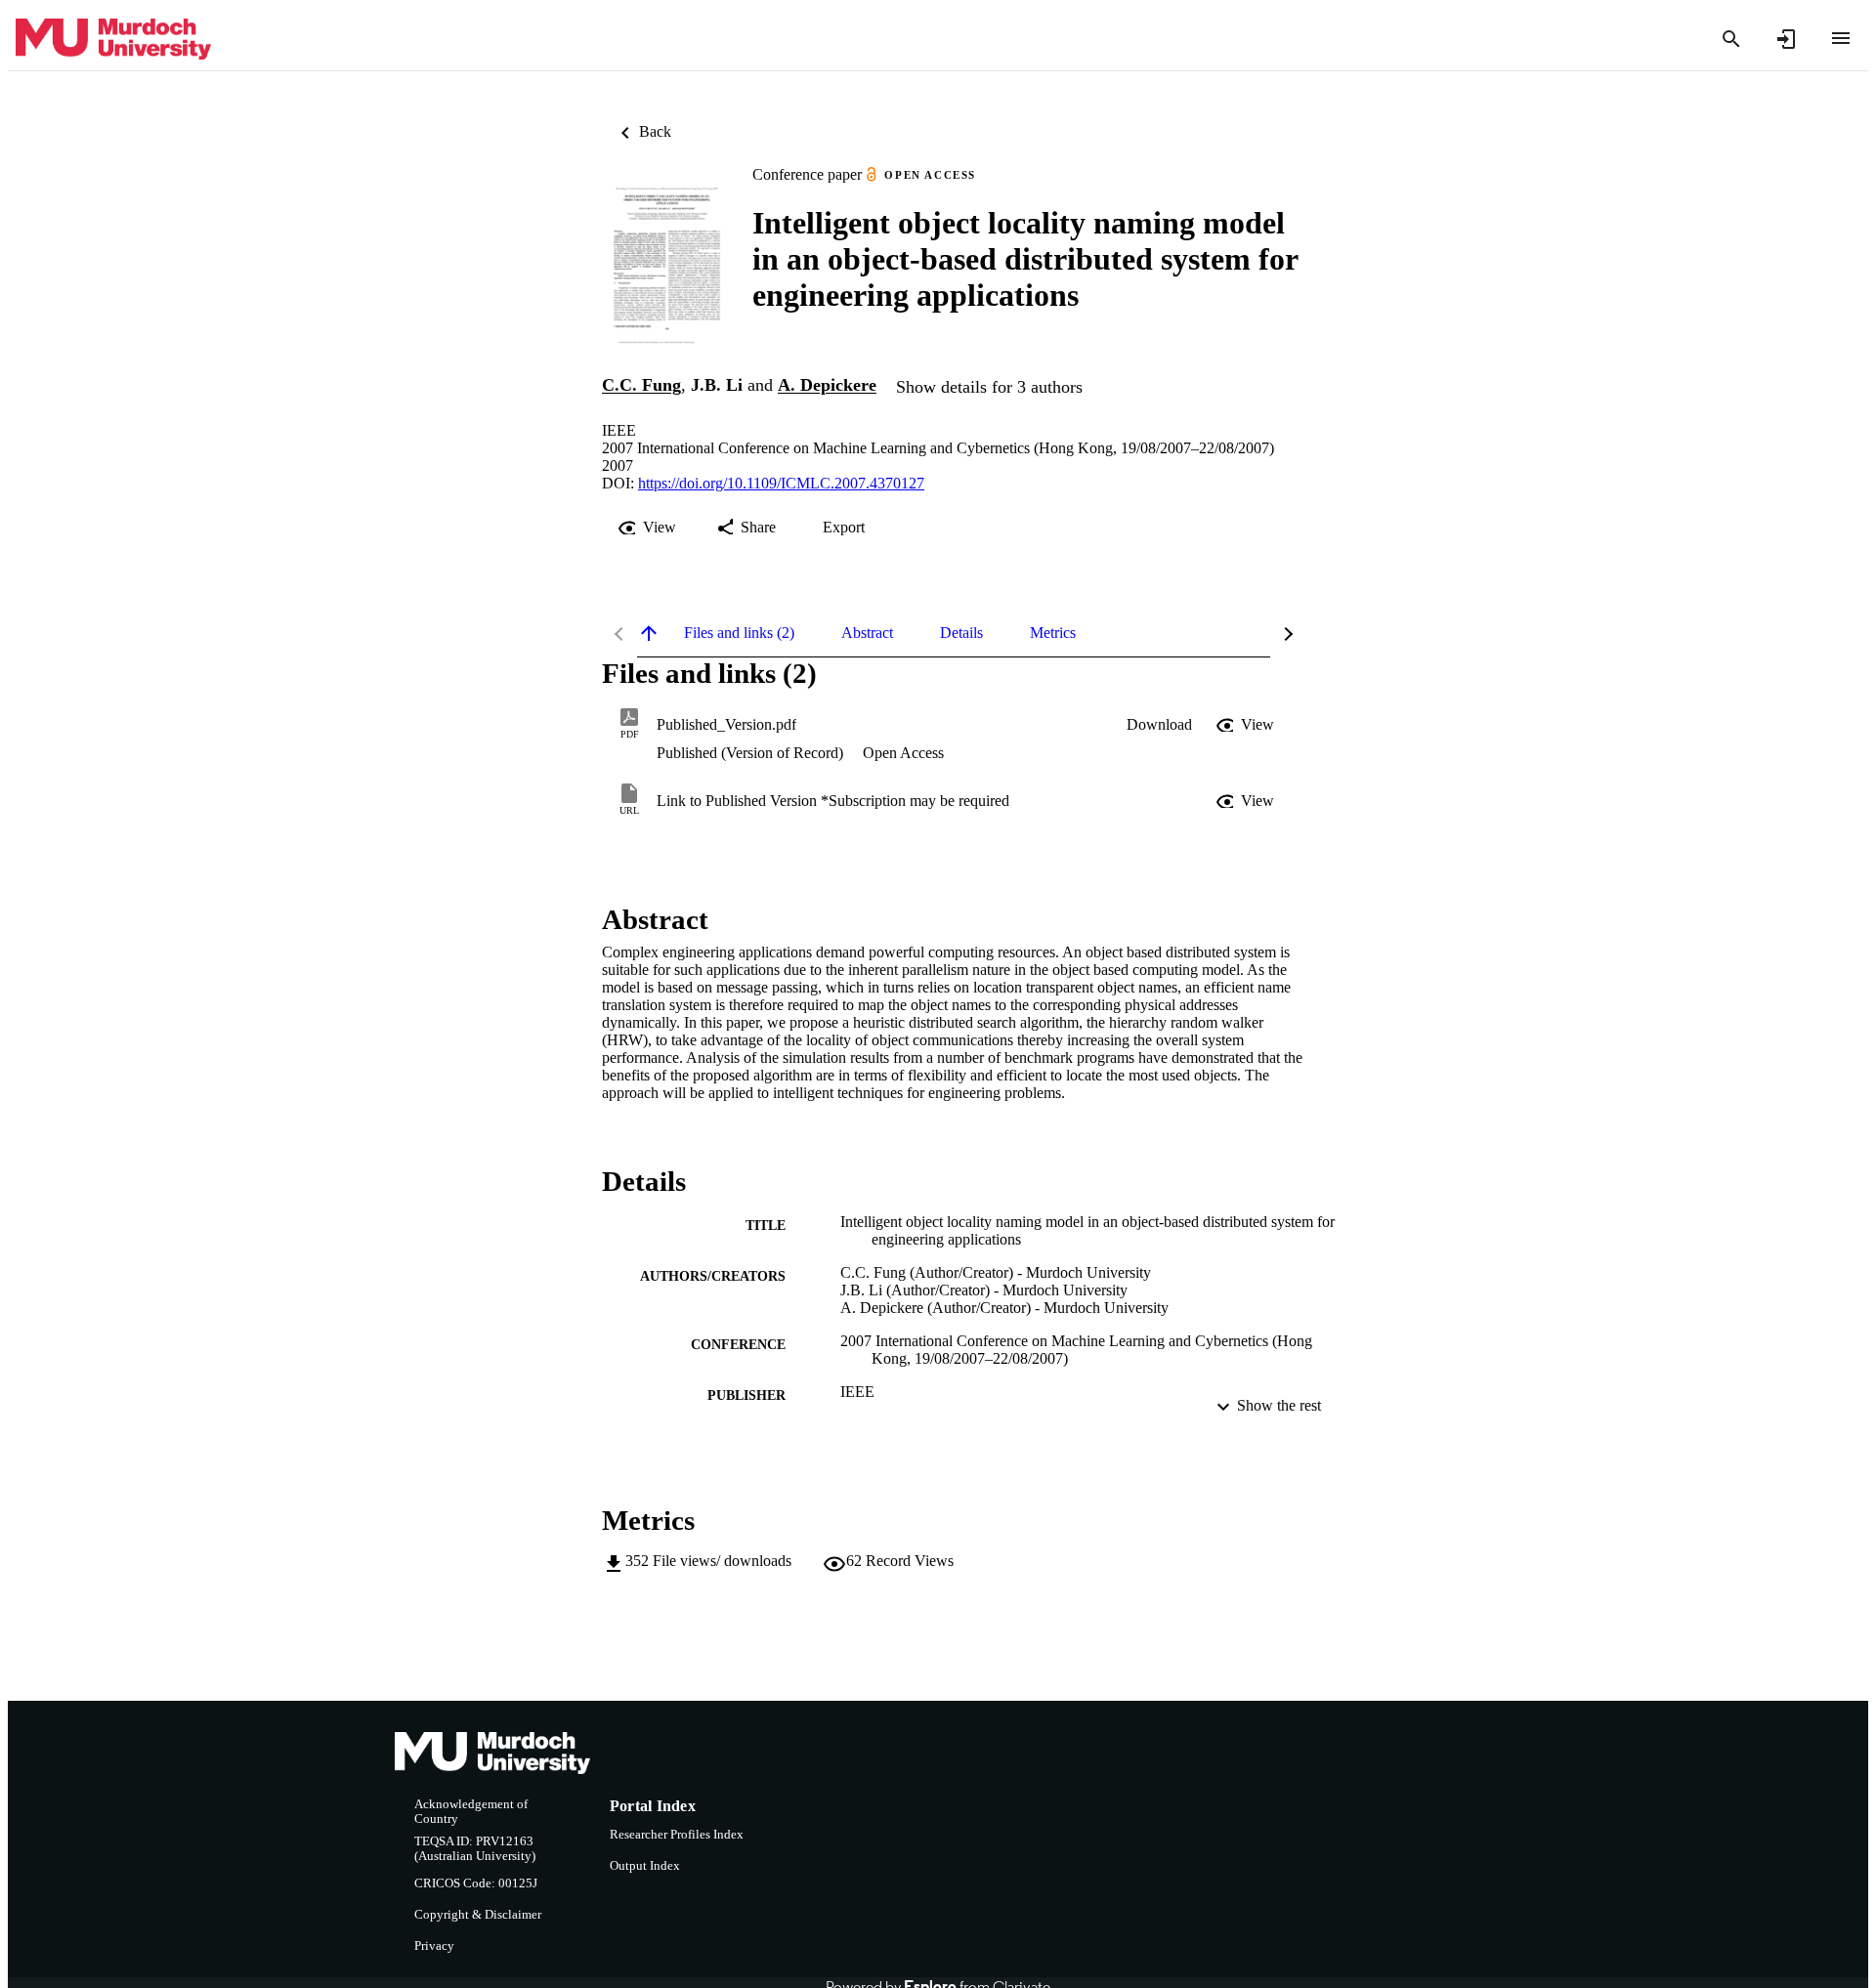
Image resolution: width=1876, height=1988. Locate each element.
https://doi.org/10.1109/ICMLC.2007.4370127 (781, 483)
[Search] (1731, 39)
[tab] (739, 633)
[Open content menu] (1841, 38)
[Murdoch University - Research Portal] (113, 40)
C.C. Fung (641, 386)
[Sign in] (1786, 39)
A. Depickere (827, 386)
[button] (1159, 725)
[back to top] (649, 633)
